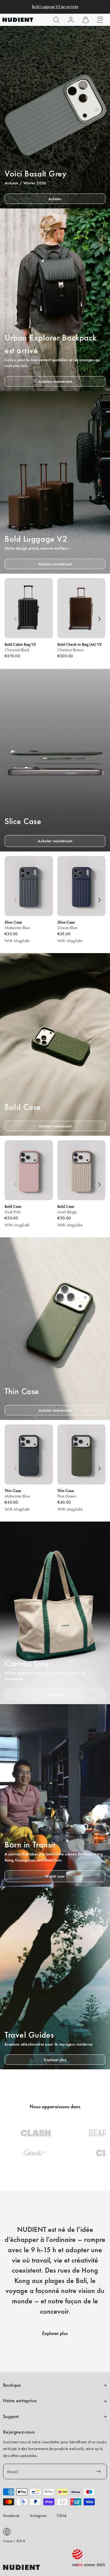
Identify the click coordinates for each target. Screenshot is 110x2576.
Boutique (12, 2385)
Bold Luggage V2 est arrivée (55, 7)
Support (11, 2417)
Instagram (38, 2515)
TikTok (62, 2515)
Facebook (11, 2515)
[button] (56, 20)
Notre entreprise (20, 2401)
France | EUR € (14, 2541)
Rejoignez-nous (19, 2432)
